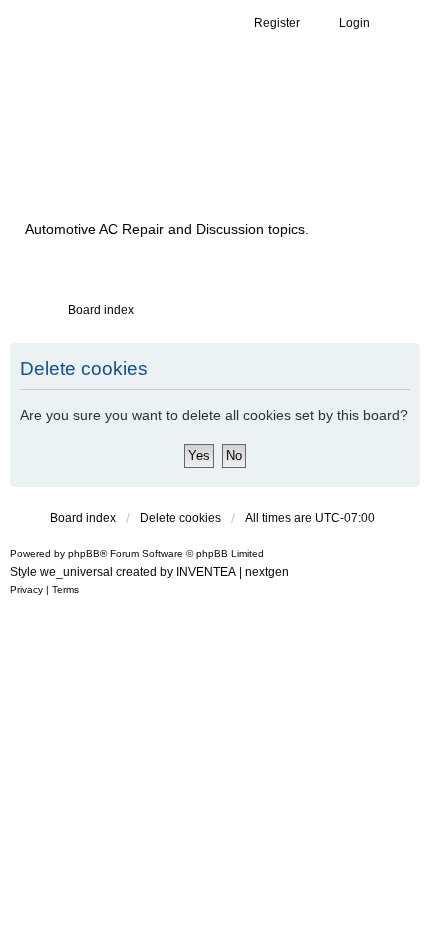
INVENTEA (206, 572)
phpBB (84, 553)
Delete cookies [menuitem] (180, 518)
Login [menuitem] (354, 23)
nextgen (267, 572)
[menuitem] (26, 590)
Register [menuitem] (277, 23)
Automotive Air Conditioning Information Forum (185, 152)
